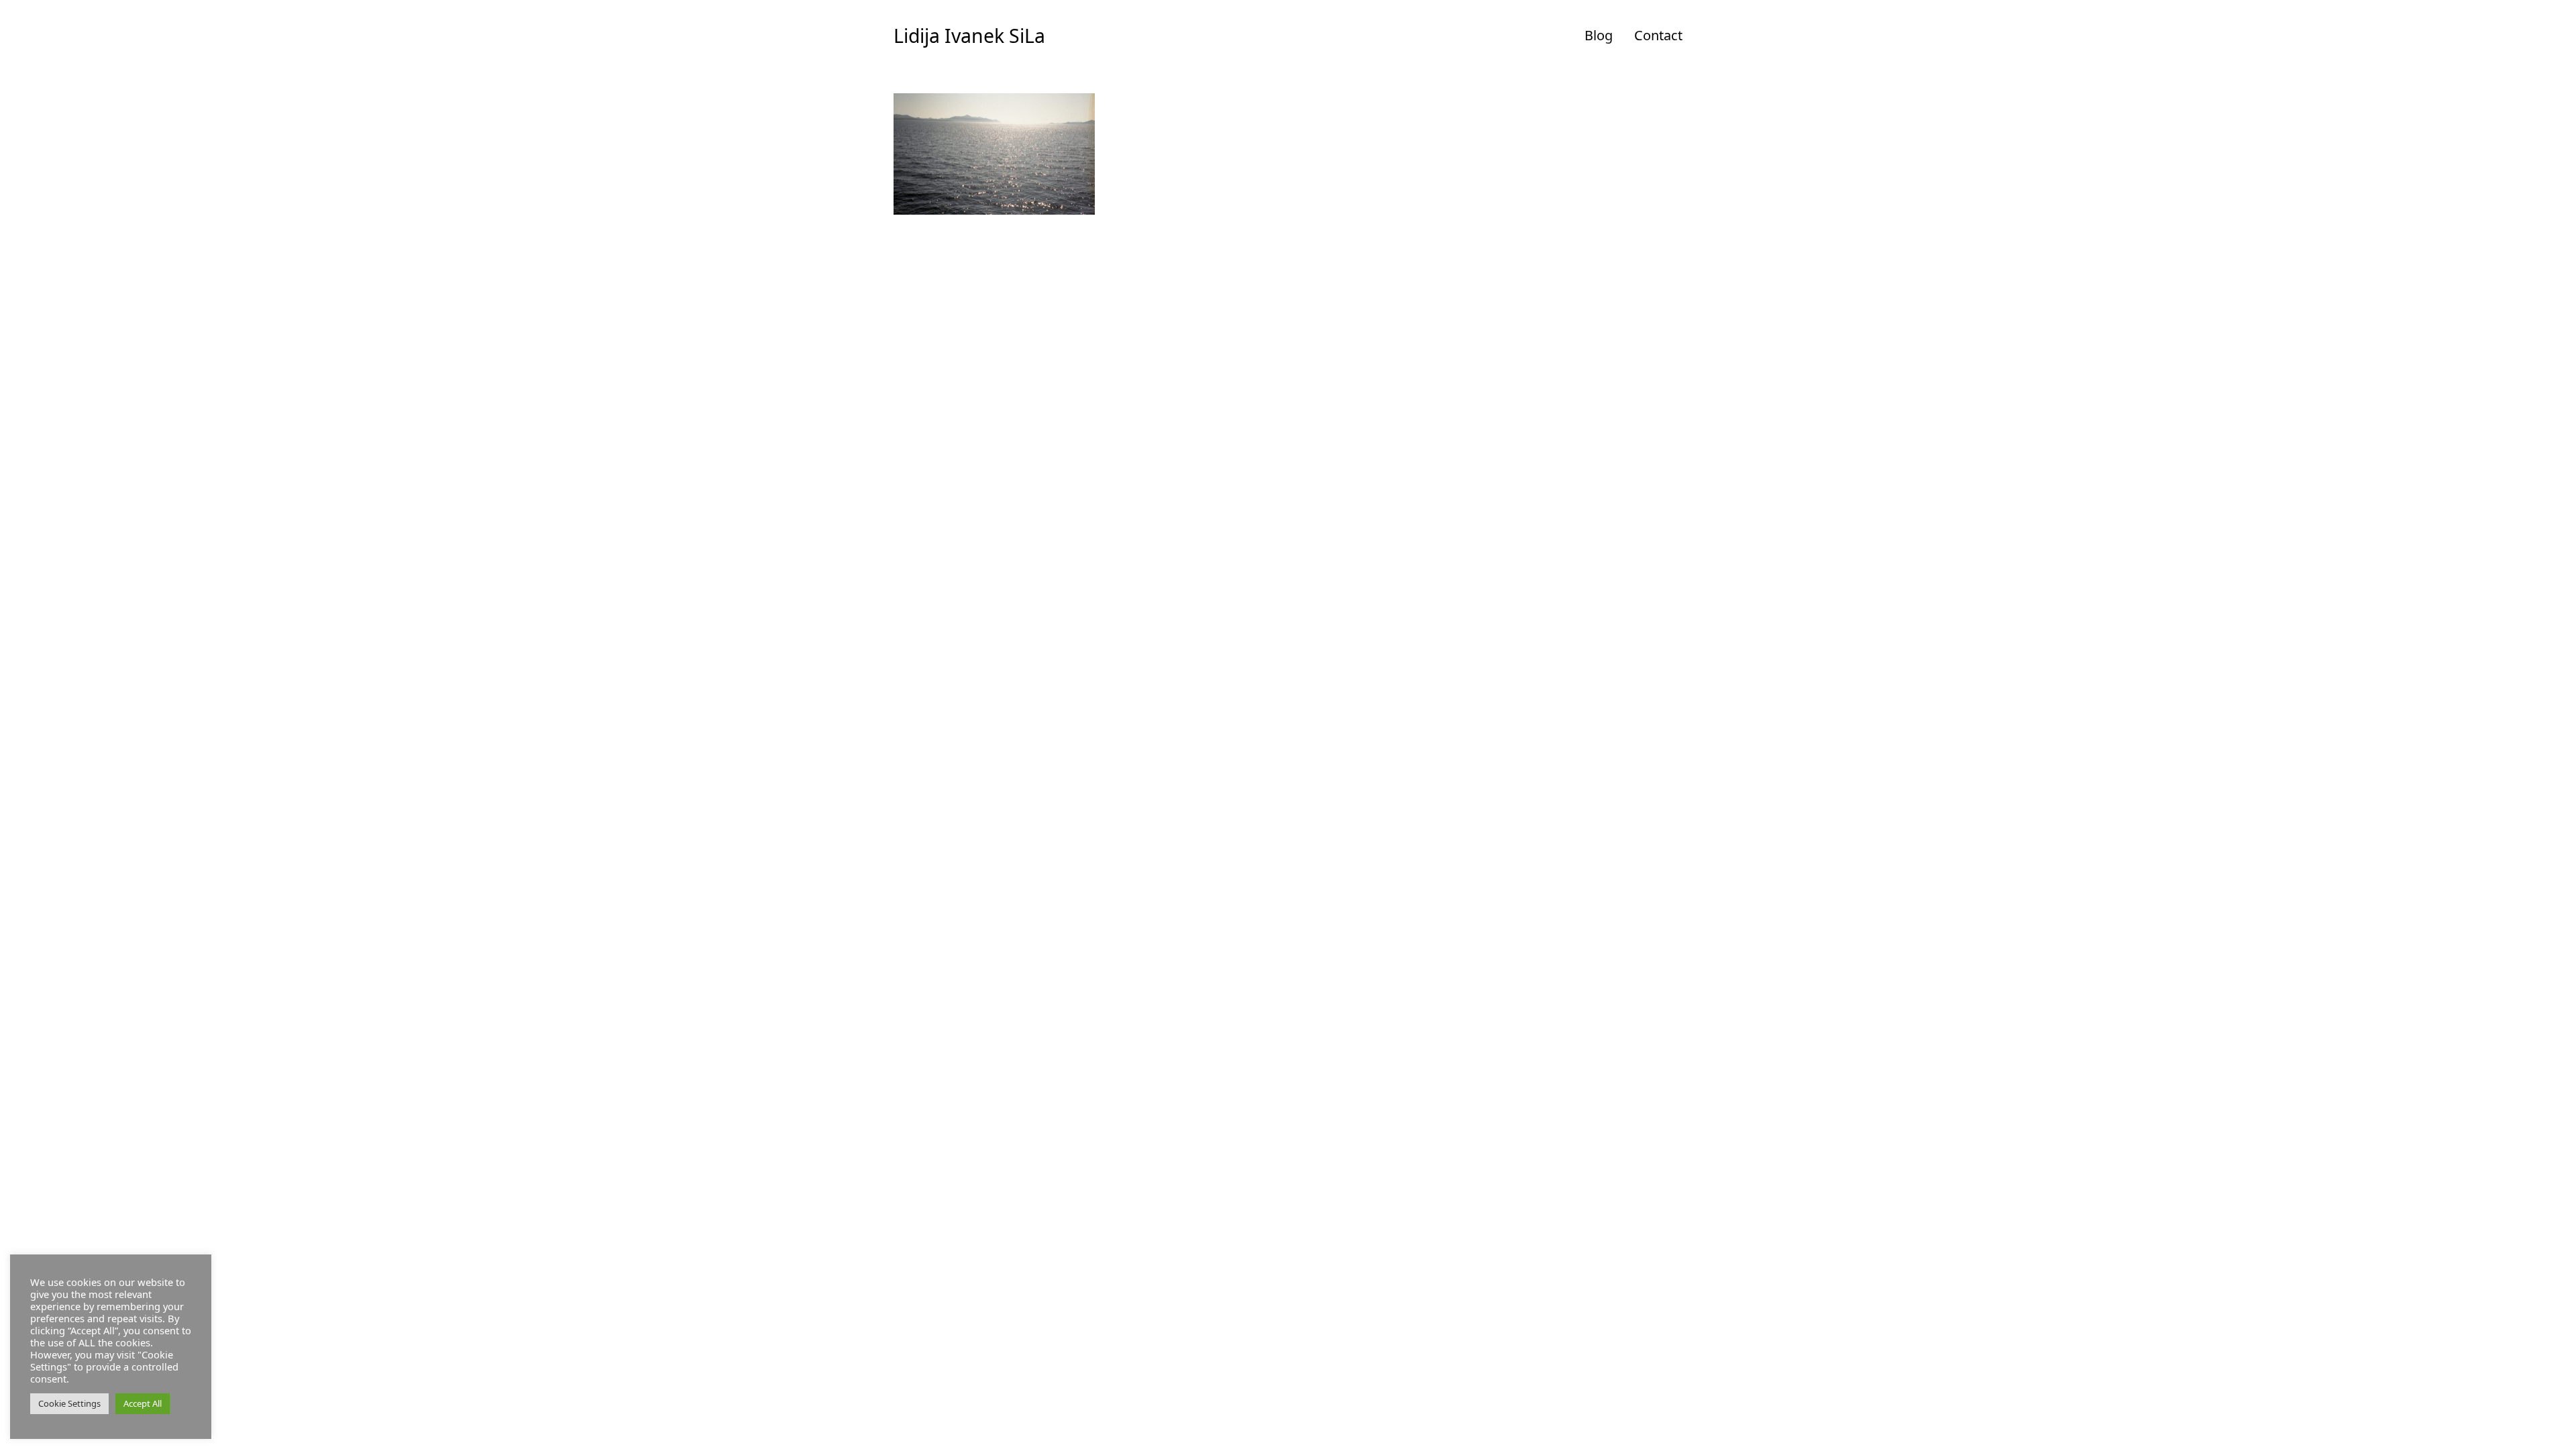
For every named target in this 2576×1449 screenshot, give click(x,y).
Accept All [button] (143, 1403)
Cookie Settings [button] (69, 1403)
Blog (1599, 35)
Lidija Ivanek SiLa (969, 36)
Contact (1658, 35)
